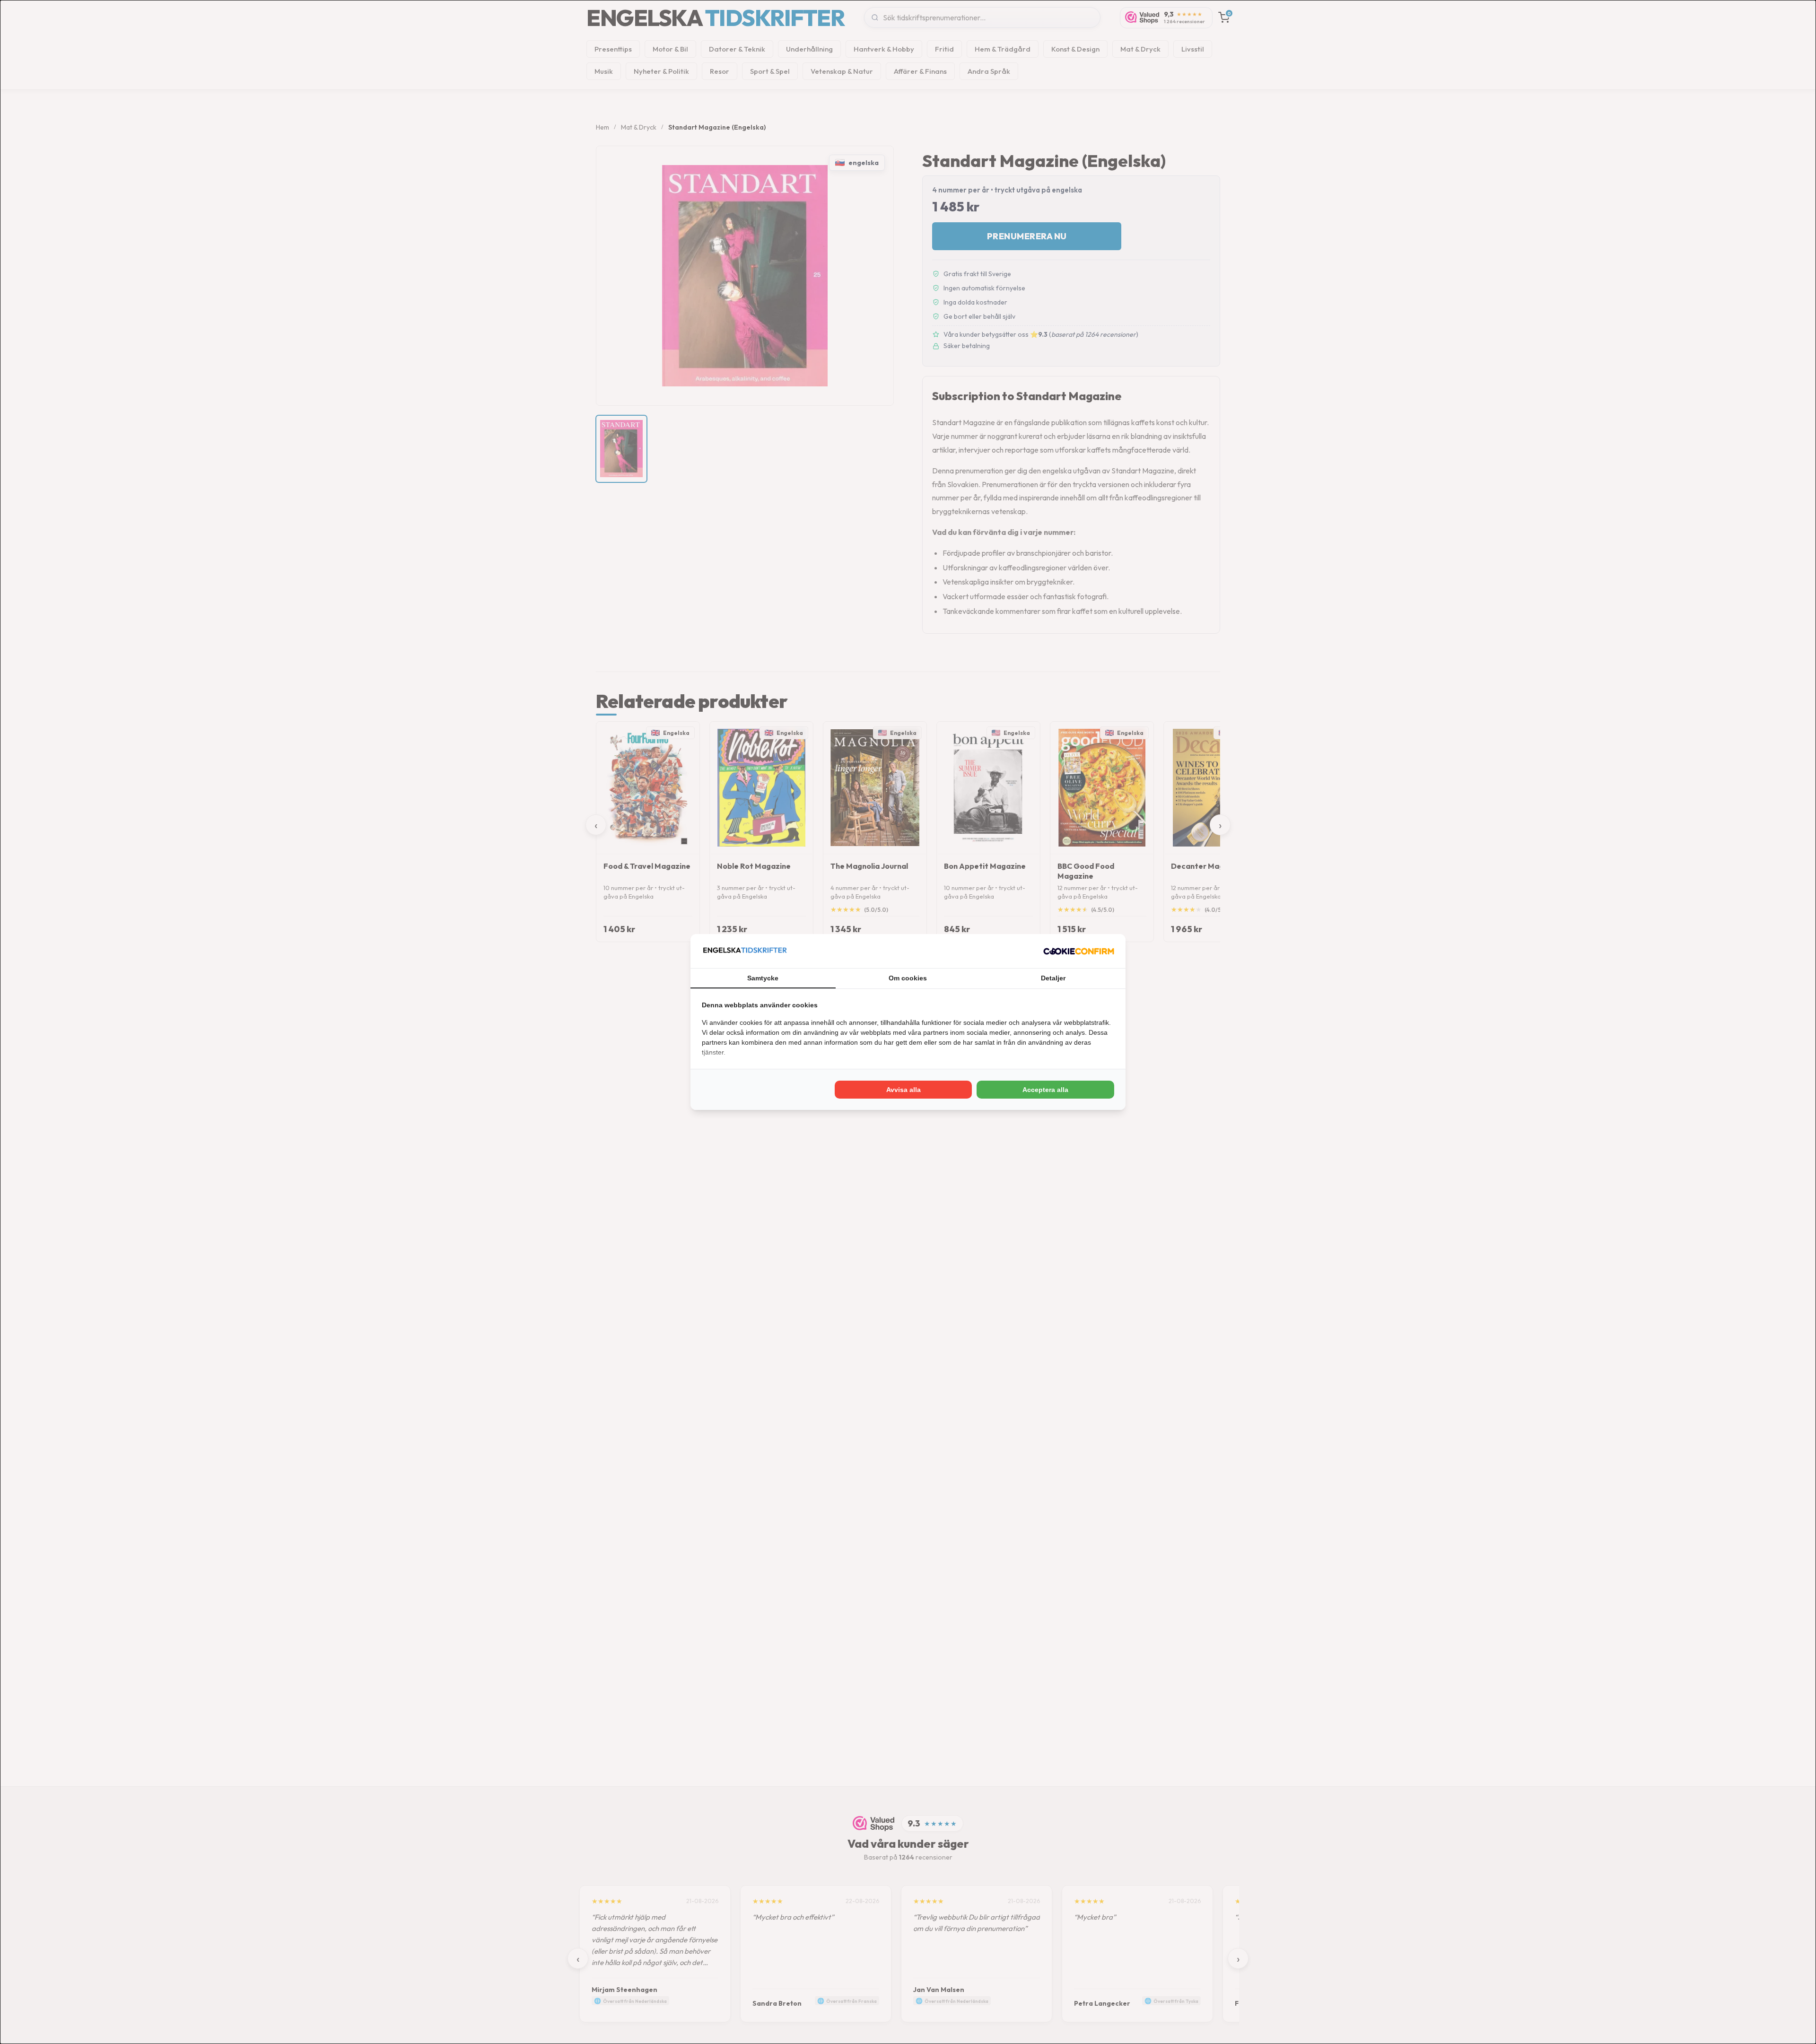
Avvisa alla (904, 1090)
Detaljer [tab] (1053, 978)
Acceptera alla (1045, 1090)
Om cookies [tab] (908, 978)
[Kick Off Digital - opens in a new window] (1079, 951)
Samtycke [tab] (763, 978)
